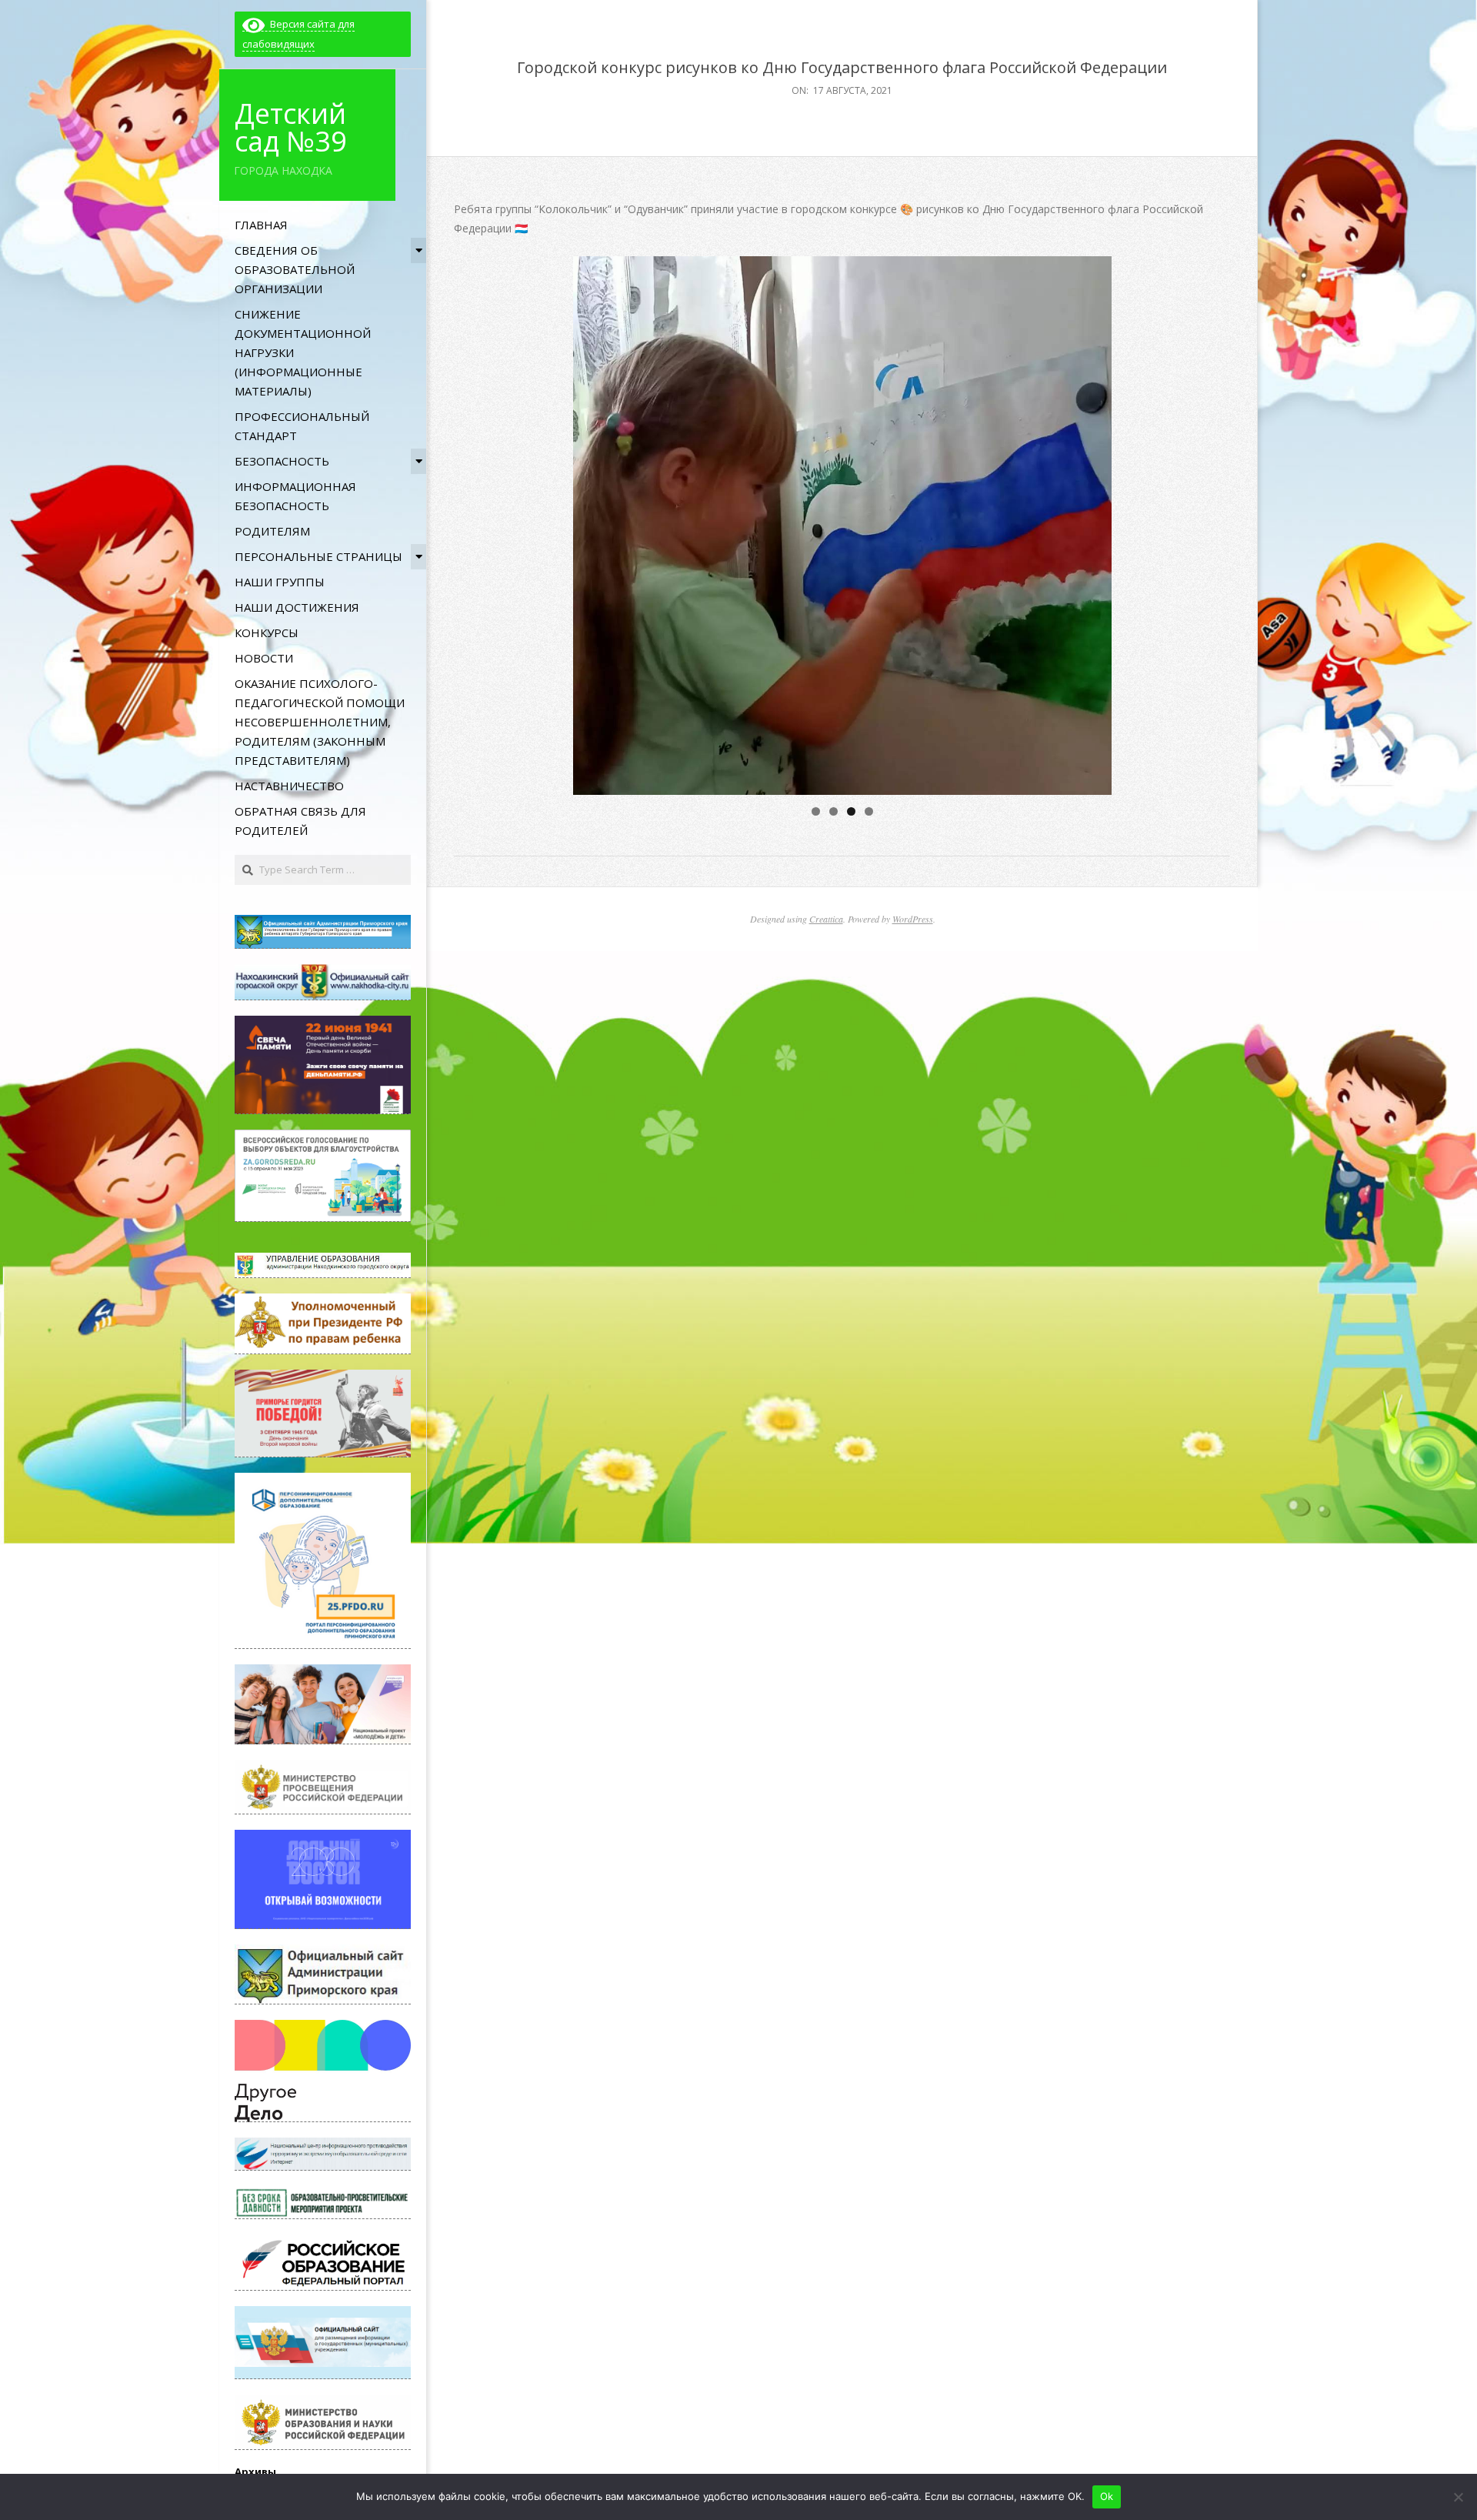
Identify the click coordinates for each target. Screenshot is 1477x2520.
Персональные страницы (318, 556)
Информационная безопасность (295, 496)
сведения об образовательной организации (295, 269)
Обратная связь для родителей (300, 821)
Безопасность (282, 461)
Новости (264, 658)
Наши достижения (297, 607)
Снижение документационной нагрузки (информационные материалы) (303, 352)
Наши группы (280, 582)
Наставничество (289, 786)
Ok (1107, 2496)
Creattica (826, 919)
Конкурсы (267, 633)
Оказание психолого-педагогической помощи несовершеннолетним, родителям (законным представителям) (320, 722)
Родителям (272, 531)
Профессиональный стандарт (302, 426)
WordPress (913, 919)
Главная (261, 225)
